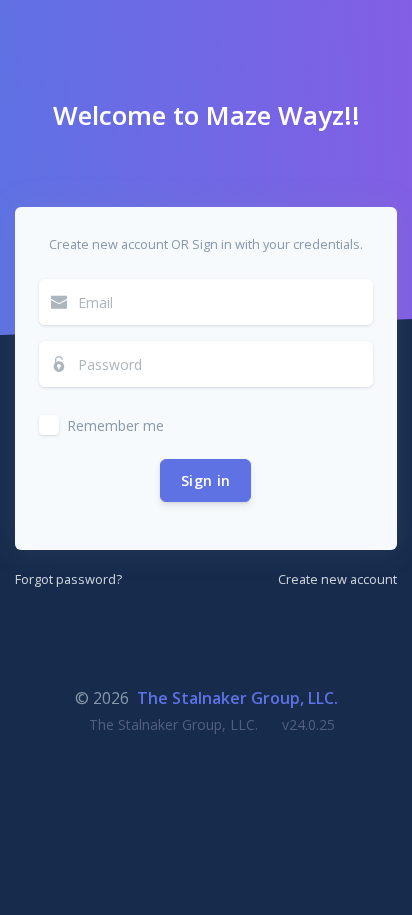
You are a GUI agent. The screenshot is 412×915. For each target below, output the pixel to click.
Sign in (205, 480)
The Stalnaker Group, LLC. (237, 698)
